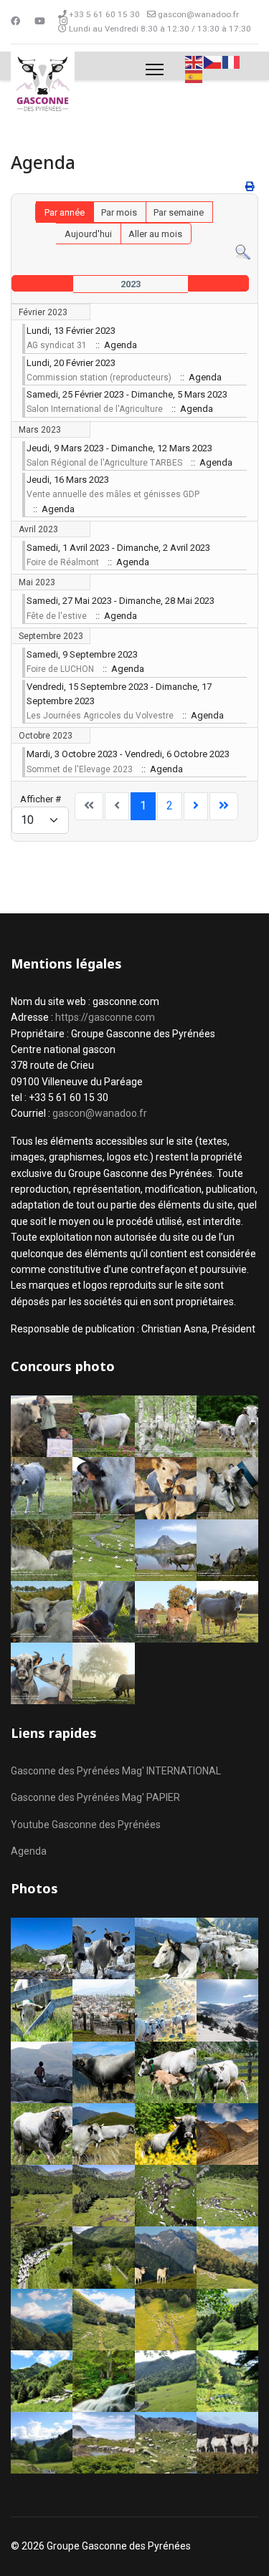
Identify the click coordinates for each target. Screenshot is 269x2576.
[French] (232, 61)
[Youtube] (40, 21)
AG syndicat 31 (57, 345)
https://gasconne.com (105, 1017)
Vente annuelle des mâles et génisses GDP (113, 494)
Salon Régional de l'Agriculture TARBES (104, 463)
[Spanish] (194, 76)
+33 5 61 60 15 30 (104, 14)
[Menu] (155, 69)
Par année (65, 212)
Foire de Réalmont (63, 562)
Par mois (119, 212)
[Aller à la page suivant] (196, 806)
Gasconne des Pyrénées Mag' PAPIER (95, 1797)
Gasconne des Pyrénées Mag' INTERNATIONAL (116, 1771)
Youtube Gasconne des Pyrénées (86, 1825)
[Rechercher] (243, 253)
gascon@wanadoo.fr (198, 14)
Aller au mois (155, 234)
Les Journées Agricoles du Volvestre (100, 716)
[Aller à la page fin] (224, 806)
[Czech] (213, 61)
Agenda (29, 1851)
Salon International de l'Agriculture (95, 409)
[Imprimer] (250, 187)
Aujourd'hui (88, 234)
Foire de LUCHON (60, 669)
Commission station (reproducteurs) (99, 378)
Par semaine (179, 212)
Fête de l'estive (57, 616)
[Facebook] (15, 21)
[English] (194, 61)
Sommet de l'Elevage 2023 (80, 769)
